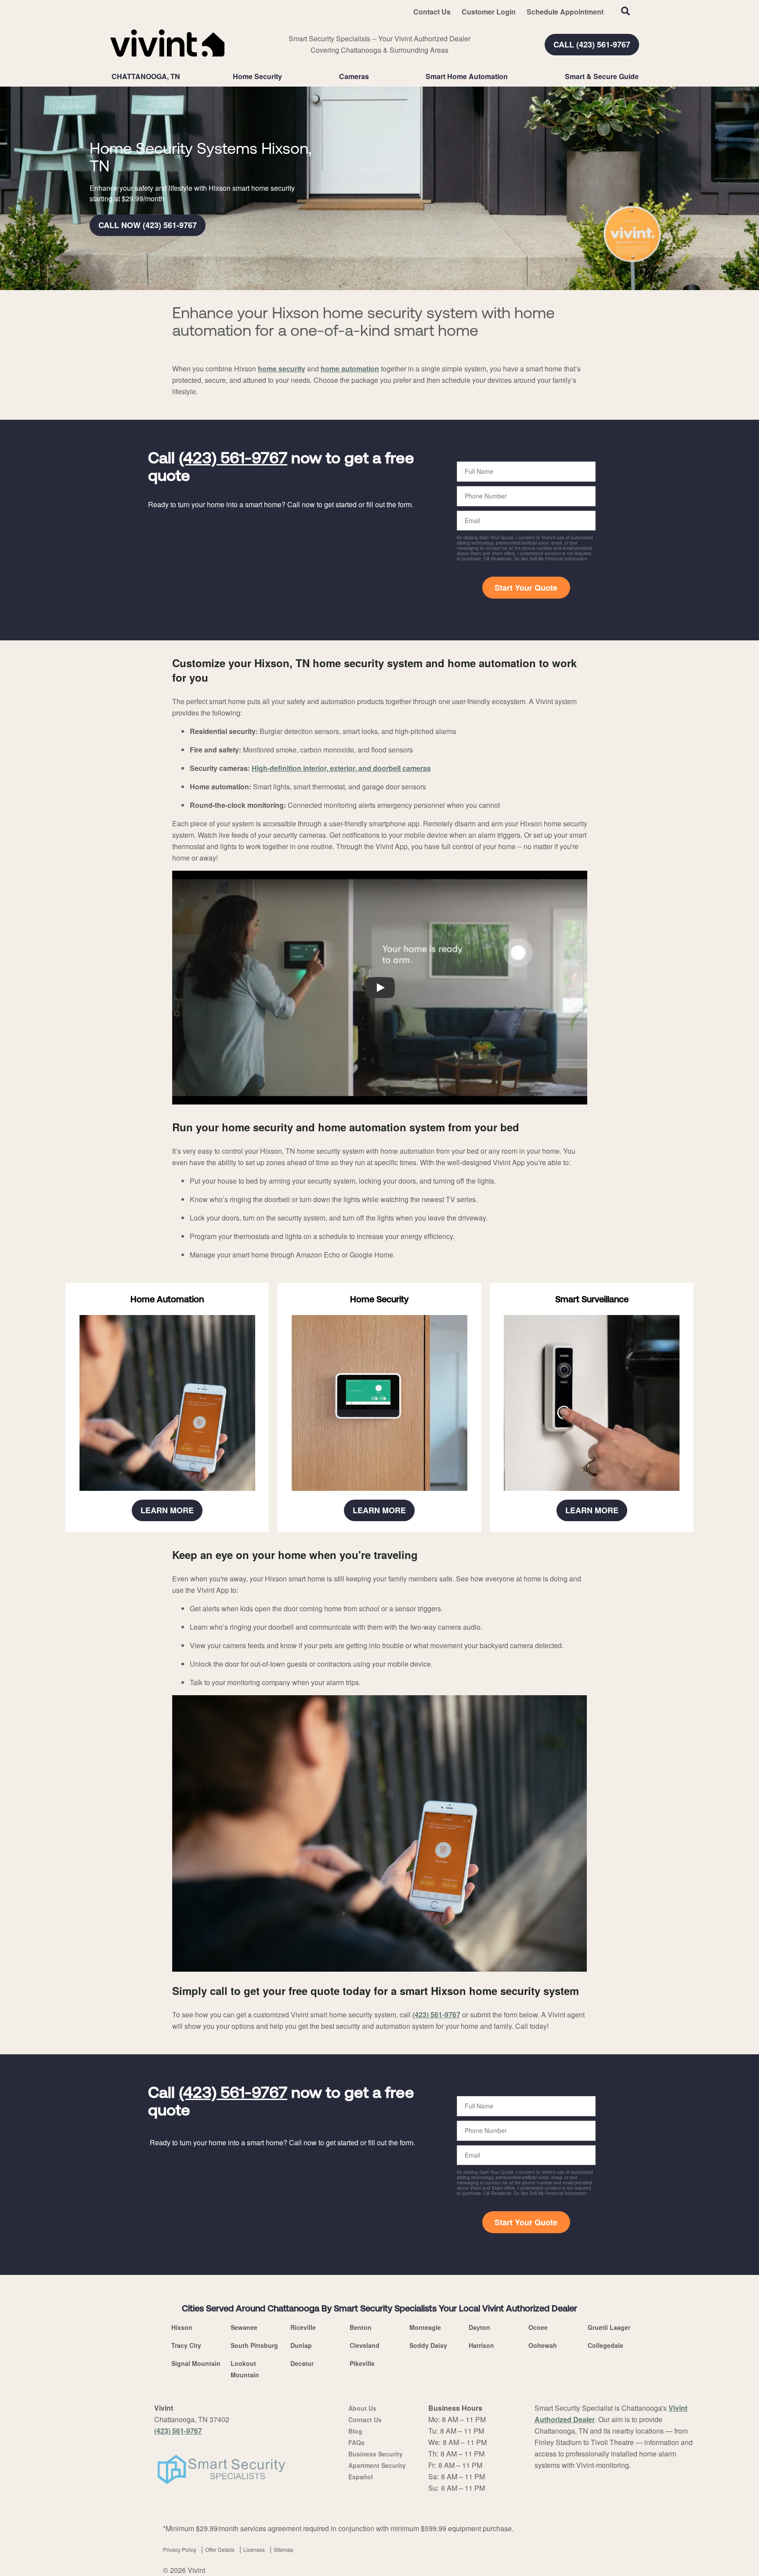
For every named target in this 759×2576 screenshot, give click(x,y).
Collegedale (605, 2345)
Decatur (302, 2363)
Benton (361, 2327)
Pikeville (362, 2363)
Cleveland (365, 2345)
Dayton (479, 2327)
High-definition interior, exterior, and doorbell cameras (341, 768)
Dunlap (301, 2345)
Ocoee (538, 2327)
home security (282, 369)
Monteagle (425, 2327)
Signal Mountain (196, 2363)
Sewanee (244, 2327)
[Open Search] (625, 11)
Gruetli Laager (609, 2327)
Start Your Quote (526, 588)
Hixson (182, 2327)
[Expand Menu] (286, 76)
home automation (350, 369)
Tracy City (186, 2345)
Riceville (303, 2327)
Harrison (481, 2345)
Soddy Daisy (428, 2345)
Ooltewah (543, 2345)
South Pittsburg (254, 2345)
